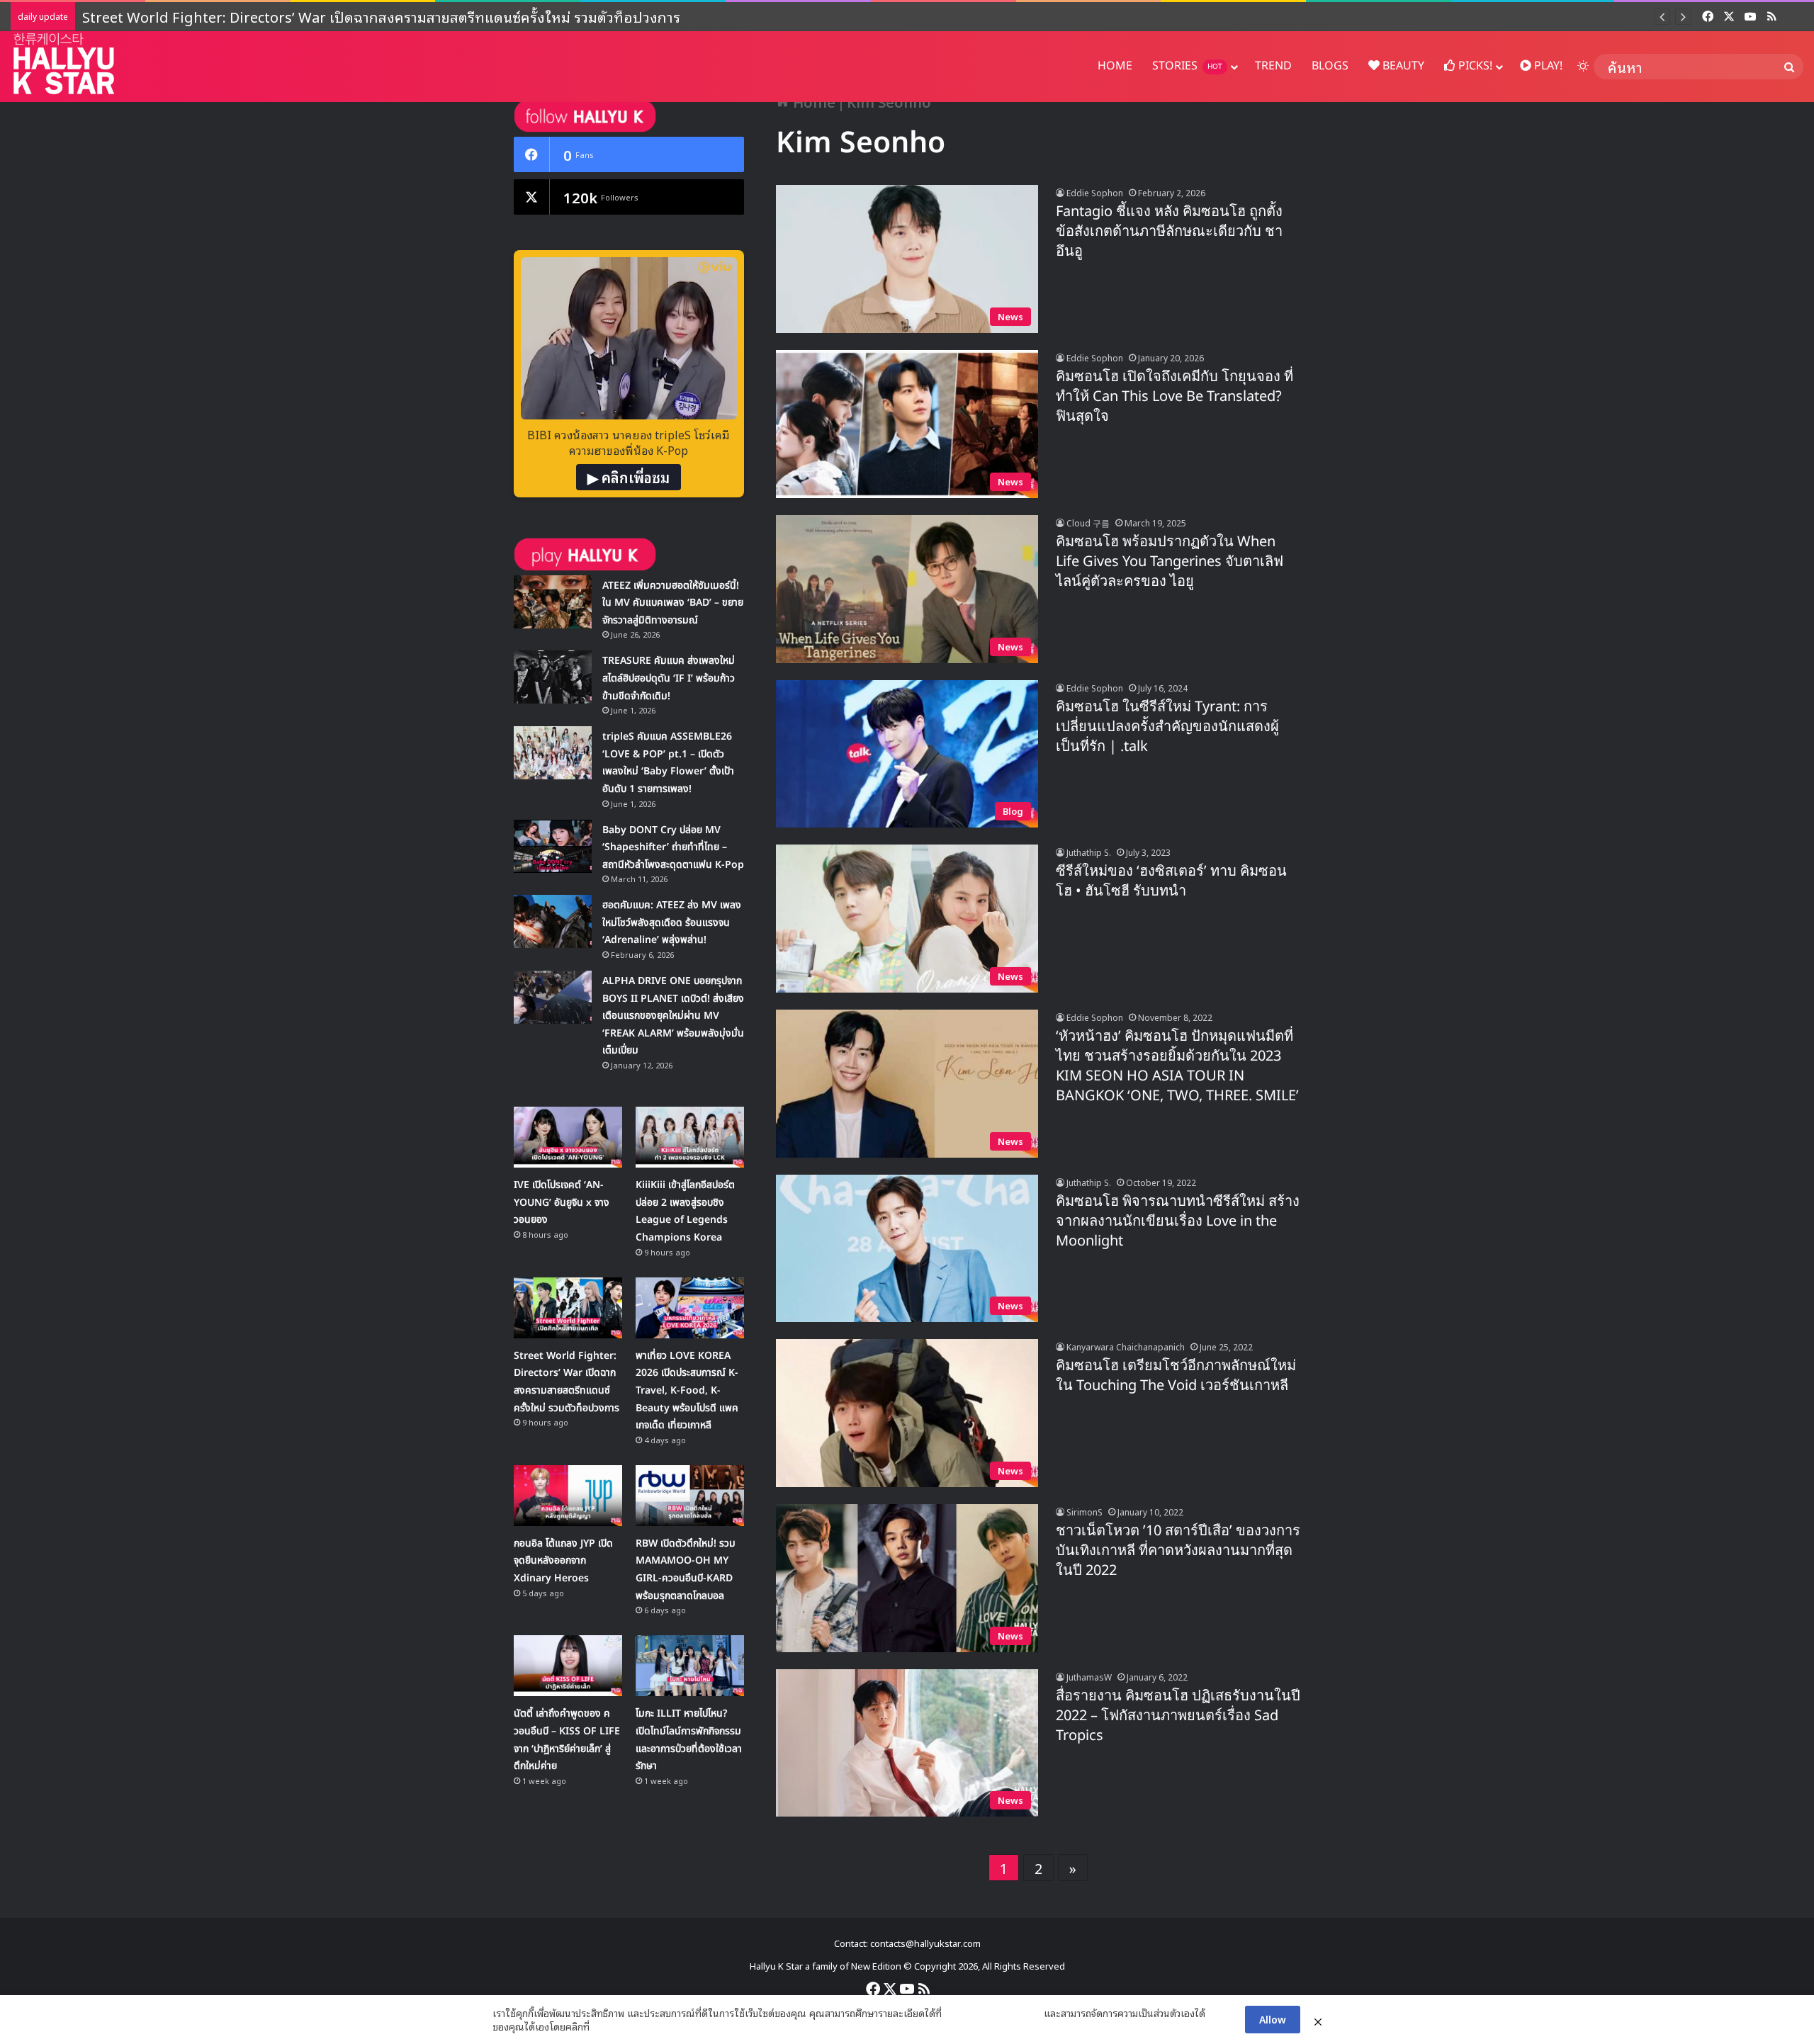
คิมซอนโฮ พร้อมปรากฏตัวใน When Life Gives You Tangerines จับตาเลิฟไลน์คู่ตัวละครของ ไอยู (1170, 562)
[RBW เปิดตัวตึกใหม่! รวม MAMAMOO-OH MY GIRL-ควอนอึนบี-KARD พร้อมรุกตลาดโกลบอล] (690, 1496)
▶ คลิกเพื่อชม (629, 477)
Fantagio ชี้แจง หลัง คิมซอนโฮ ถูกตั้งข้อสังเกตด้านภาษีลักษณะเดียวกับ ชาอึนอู (1169, 232)
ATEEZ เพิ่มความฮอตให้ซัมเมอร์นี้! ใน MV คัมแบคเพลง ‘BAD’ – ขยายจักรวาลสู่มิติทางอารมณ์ (673, 603)
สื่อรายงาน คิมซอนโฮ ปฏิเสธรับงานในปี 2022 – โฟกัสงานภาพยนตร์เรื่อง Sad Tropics (1178, 1716)
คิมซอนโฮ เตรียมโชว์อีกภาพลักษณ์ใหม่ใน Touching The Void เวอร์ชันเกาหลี (1176, 1376)
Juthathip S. (1089, 852)
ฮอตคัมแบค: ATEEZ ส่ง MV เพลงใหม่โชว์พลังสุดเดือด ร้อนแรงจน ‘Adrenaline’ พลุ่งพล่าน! (672, 922)
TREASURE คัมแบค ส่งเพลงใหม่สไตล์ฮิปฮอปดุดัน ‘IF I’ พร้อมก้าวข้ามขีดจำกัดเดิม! (669, 678)
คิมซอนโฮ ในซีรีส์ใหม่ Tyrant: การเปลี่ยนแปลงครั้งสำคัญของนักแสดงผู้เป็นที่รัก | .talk (1167, 727)
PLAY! (1547, 66)
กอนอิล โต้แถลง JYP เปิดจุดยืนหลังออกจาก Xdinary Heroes (563, 1561)
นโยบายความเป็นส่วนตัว (993, 2013)
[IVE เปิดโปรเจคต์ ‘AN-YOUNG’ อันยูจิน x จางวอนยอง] (568, 1137)
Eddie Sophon (1095, 192)
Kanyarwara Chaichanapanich (1126, 1346)
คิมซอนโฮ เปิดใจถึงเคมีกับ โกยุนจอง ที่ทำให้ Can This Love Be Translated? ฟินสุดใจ (1174, 397)
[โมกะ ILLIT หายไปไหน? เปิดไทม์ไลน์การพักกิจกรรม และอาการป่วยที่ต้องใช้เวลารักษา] (690, 1666)
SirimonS (1085, 1512)
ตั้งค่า (604, 2026)
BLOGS (1330, 66)
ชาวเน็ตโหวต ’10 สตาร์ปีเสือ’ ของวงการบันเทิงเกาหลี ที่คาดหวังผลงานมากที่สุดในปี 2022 (1178, 1551)
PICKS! (1474, 66)
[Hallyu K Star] (64, 63)
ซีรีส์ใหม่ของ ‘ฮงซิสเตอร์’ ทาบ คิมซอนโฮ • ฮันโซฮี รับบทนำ (1171, 881)
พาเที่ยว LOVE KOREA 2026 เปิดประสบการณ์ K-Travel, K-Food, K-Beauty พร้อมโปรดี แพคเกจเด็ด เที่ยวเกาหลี (421, 16)
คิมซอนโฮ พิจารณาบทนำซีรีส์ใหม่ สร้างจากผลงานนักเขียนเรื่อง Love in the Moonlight (1178, 1221)
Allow (1273, 2019)
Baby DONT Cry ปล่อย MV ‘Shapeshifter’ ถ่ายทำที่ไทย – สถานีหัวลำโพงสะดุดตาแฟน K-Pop (673, 847)
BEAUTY (1402, 66)
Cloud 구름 (1088, 523)
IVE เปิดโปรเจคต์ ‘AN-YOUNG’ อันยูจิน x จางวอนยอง (562, 1202)
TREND (1273, 66)
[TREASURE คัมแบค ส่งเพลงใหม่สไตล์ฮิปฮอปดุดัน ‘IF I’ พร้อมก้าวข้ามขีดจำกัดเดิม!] (553, 677)
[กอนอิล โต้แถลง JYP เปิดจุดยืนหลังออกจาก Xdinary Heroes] (568, 1496)
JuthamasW (1089, 1677)
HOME (1115, 66)
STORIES (1187, 66)
